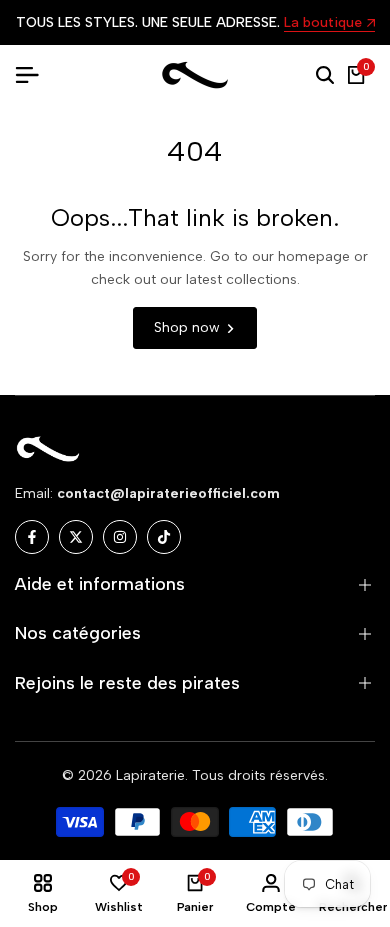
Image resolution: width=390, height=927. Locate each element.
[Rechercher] (325, 75)
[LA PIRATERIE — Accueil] (195, 75)
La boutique (323, 23)
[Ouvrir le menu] (35, 75)
